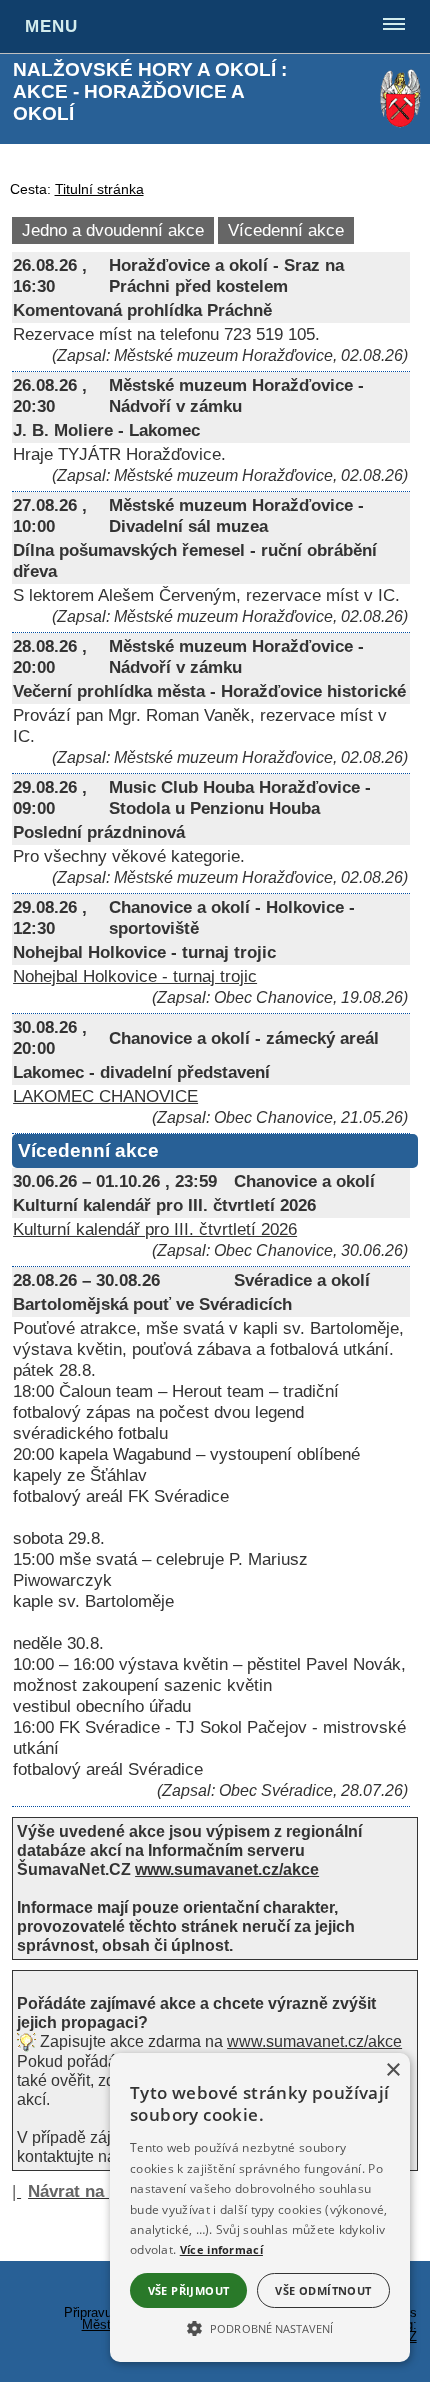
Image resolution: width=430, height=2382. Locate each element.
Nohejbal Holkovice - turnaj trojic (135, 976)
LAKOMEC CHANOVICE (105, 1096)
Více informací (221, 2249)
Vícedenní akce (286, 230)
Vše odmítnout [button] (323, 2290)
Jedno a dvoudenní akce (113, 230)
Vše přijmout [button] (189, 2290)
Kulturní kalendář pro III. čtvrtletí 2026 (155, 1229)
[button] (260, 2327)
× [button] (392, 2070)
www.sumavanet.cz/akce (314, 2041)
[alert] (260, 2207)
